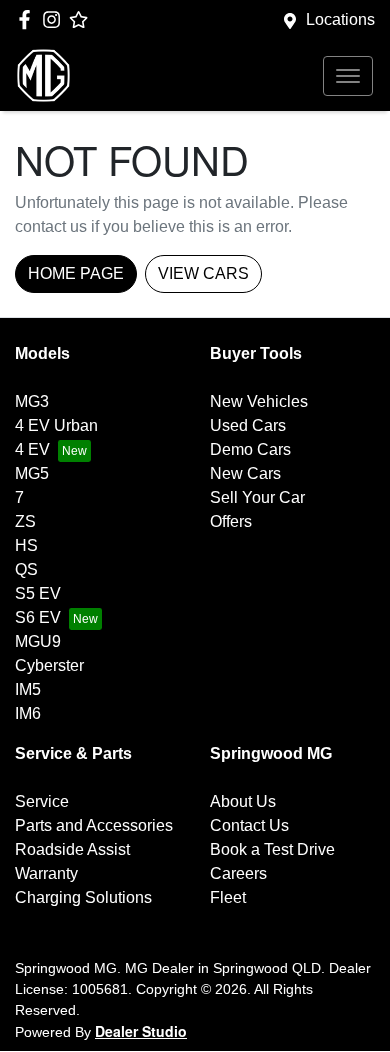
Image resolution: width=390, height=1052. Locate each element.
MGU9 (38, 641)
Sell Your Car (257, 497)
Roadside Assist (72, 849)
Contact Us (249, 825)
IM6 (28, 713)
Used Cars (248, 425)
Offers (231, 521)
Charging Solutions (83, 897)
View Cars (203, 273)
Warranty (46, 873)
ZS (25, 521)
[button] (348, 76)
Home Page (76, 273)
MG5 (32, 473)
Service (42, 801)
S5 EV (38, 593)
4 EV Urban (56, 425)
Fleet (228, 897)
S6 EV (38, 617)
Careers (238, 873)
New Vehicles (259, 401)
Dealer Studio (141, 1031)
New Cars (245, 473)
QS (26, 569)
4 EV (32, 449)
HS (26, 545)
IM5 (28, 689)
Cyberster (49, 665)
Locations (340, 19)
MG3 (32, 401)
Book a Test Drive (272, 849)
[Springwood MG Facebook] (28, 19)
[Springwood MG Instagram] (55, 19)
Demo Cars (250, 449)
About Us (243, 801)
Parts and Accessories (94, 825)
